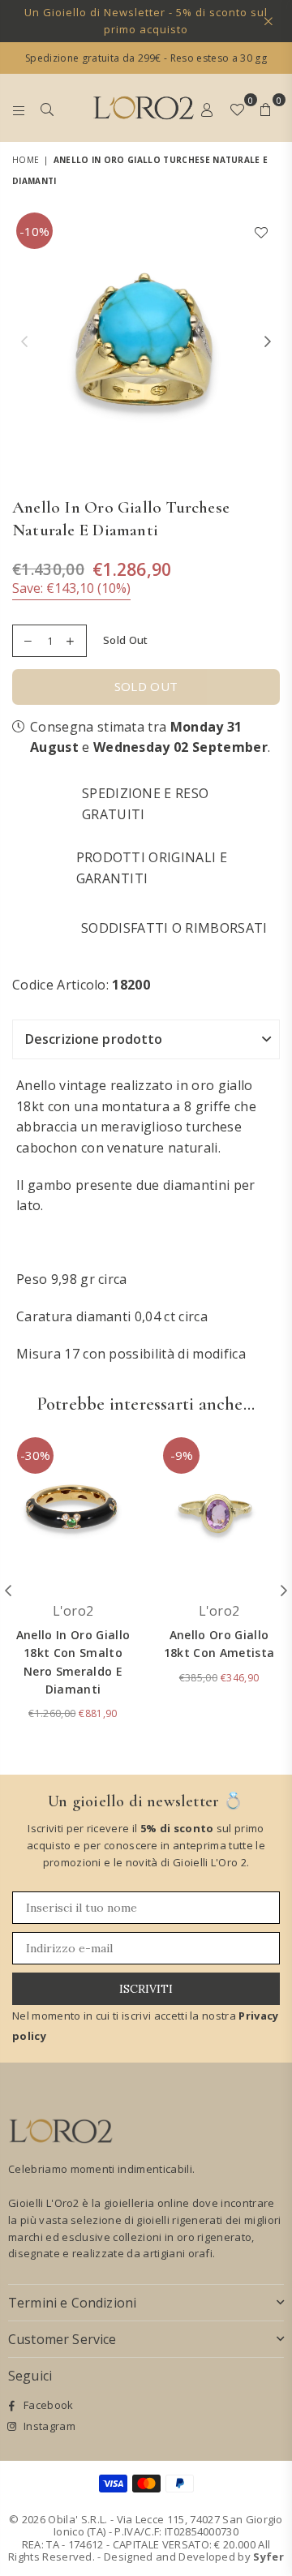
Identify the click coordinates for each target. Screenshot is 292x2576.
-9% (182, 1455)
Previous (24, 342)
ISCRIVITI (146, 1989)
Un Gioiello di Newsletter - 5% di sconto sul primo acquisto (146, 21)
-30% (35, 1455)
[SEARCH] (47, 108)
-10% (34, 231)
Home (26, 160)
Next (268, 342)
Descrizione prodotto (94, 1039)
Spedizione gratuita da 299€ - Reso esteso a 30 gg (146, 58)
